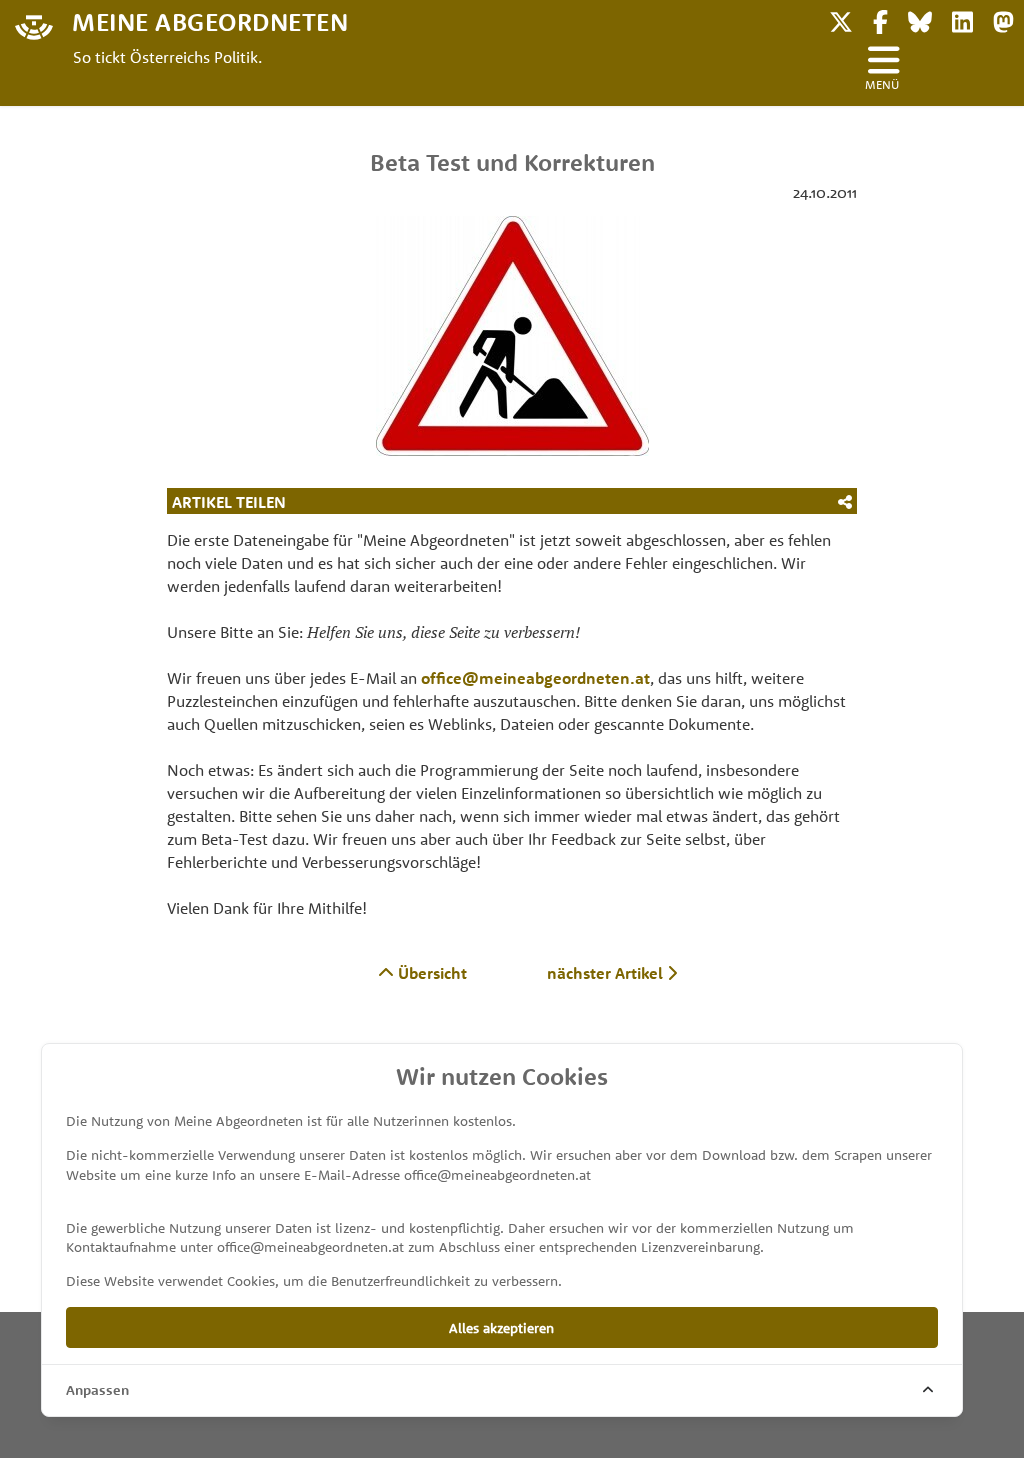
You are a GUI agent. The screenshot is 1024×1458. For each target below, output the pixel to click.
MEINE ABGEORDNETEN (210, 20)
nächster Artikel (607, 973)
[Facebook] (880, 19)
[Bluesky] (920, 19)
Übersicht (430, 973)
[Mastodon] (1003, 19)
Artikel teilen (229, 502)
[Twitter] (841, 19)
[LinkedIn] (962, 19)
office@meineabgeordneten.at (535, 678)
